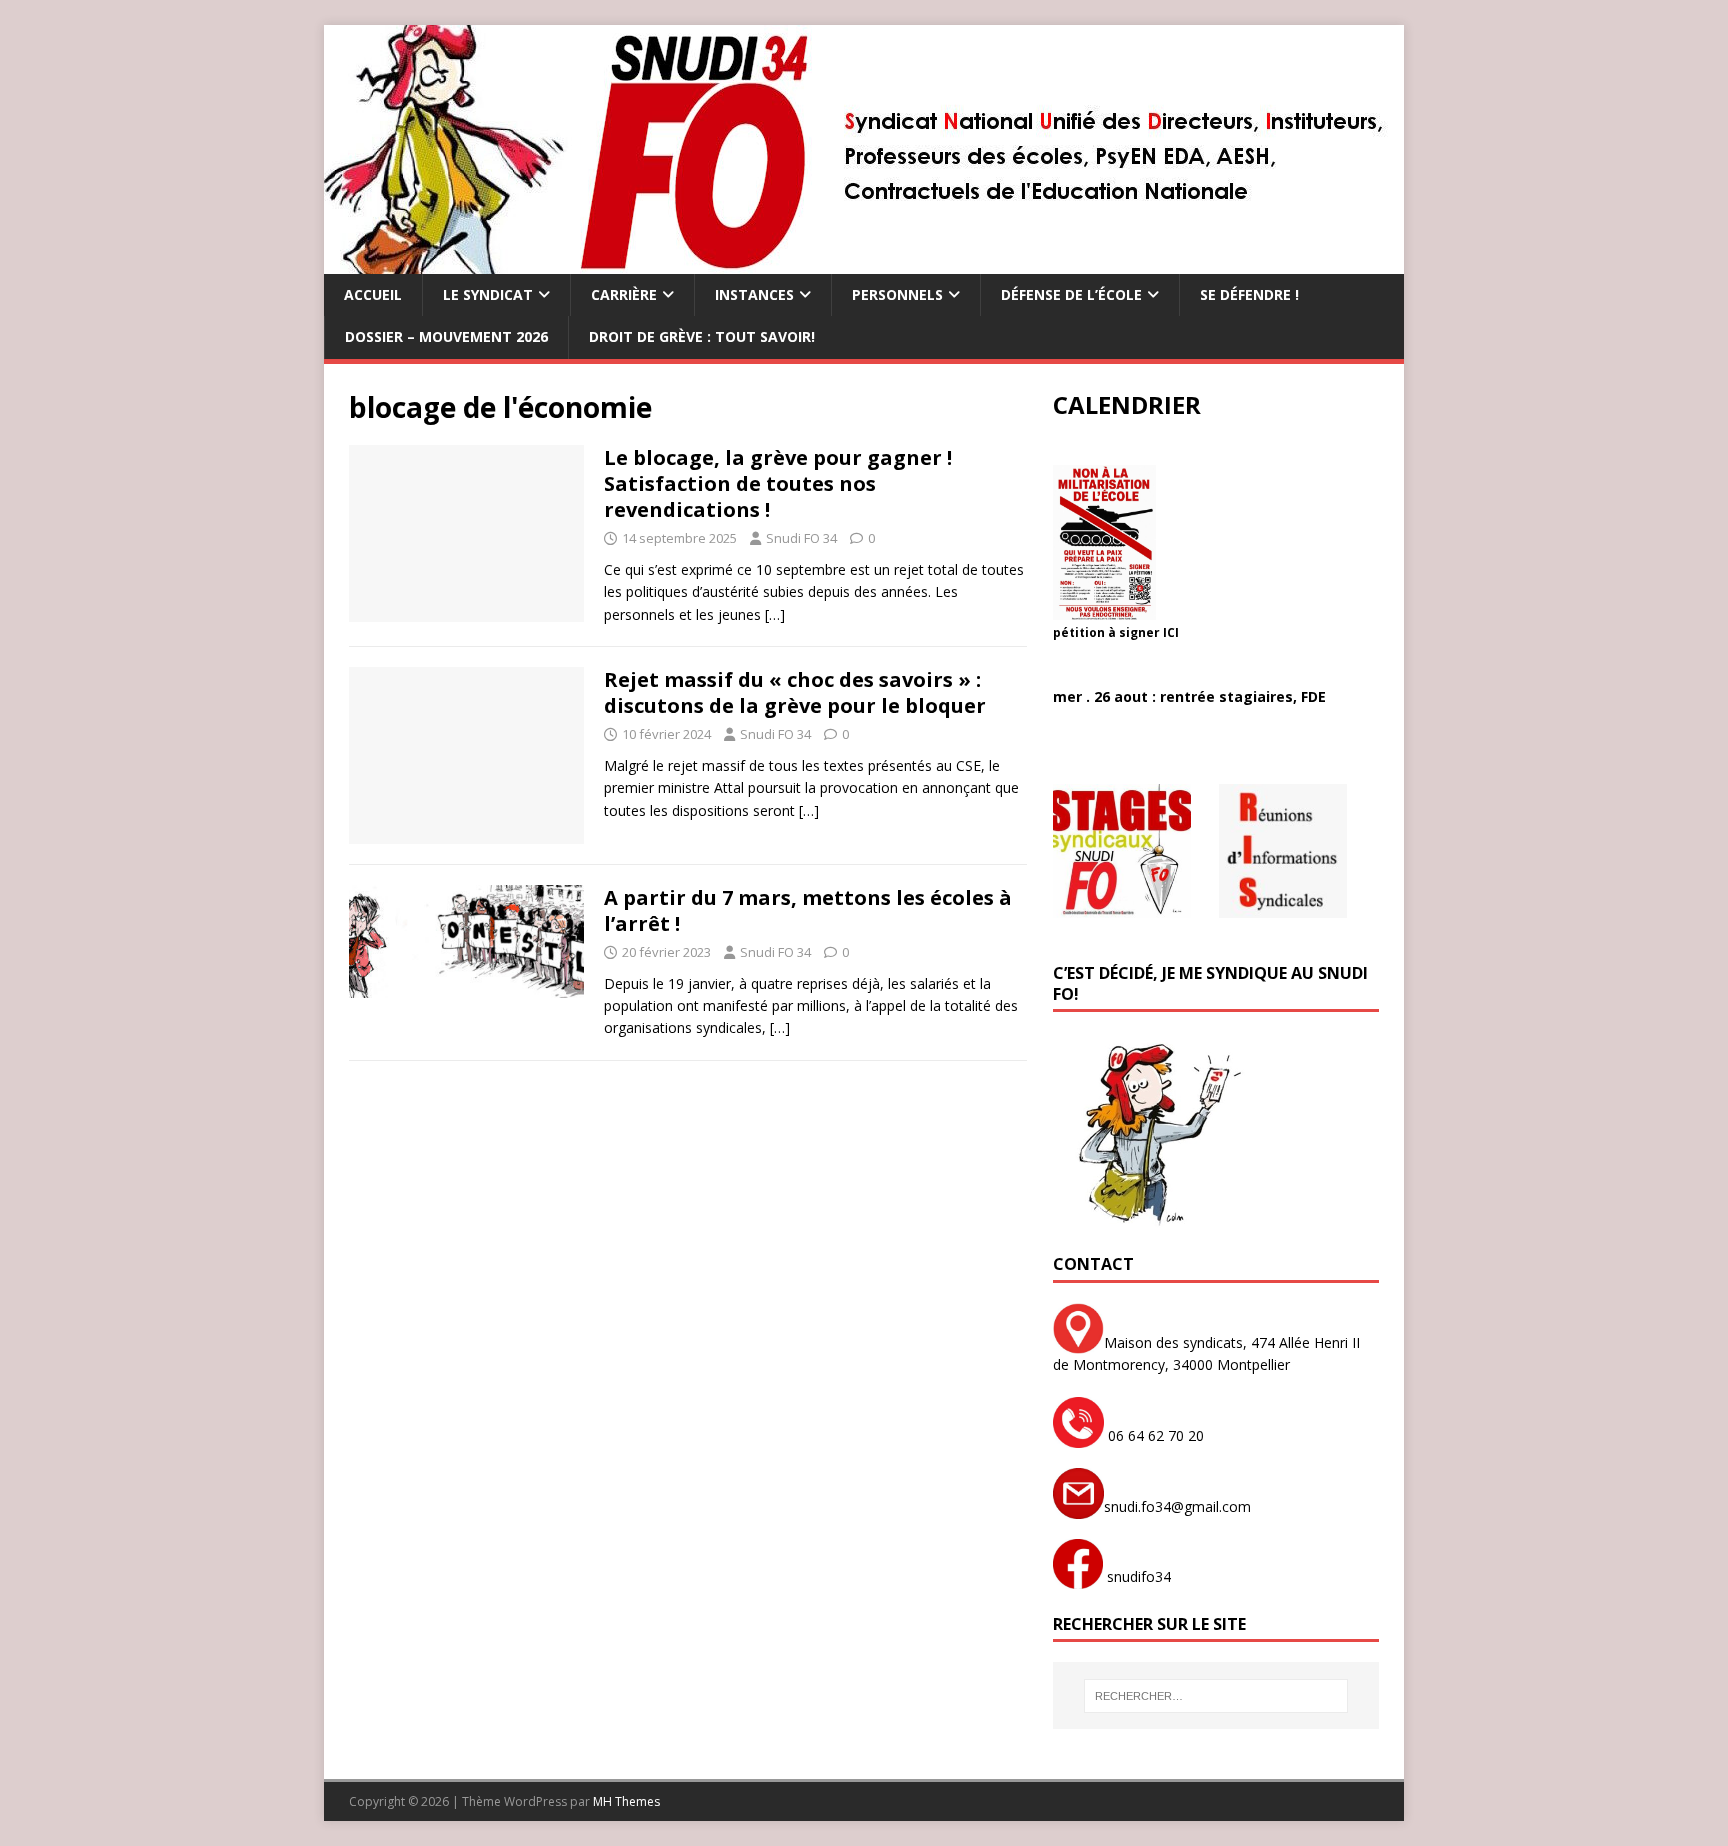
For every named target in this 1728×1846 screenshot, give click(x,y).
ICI (1171, 632)
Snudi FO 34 (801, 538)
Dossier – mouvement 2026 (446, 336)
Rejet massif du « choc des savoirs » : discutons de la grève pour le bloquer (795, 692)
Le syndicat (488, 294)
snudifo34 (1137, 1576)
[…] (775, 614)
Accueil (373, 294)
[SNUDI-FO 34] (863, 262)
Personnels (897, 294)
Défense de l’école (1071, 294)
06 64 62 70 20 (1154, 1435)
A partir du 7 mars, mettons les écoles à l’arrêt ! (808, 910)
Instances (754, 294)
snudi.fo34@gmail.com (1177, 1506)
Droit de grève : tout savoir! (702, 336)
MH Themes (626, 1801)
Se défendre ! (1249, 294)
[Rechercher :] (1216, 1696)
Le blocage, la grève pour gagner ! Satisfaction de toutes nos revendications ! (778, 483)
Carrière (624, 294)
